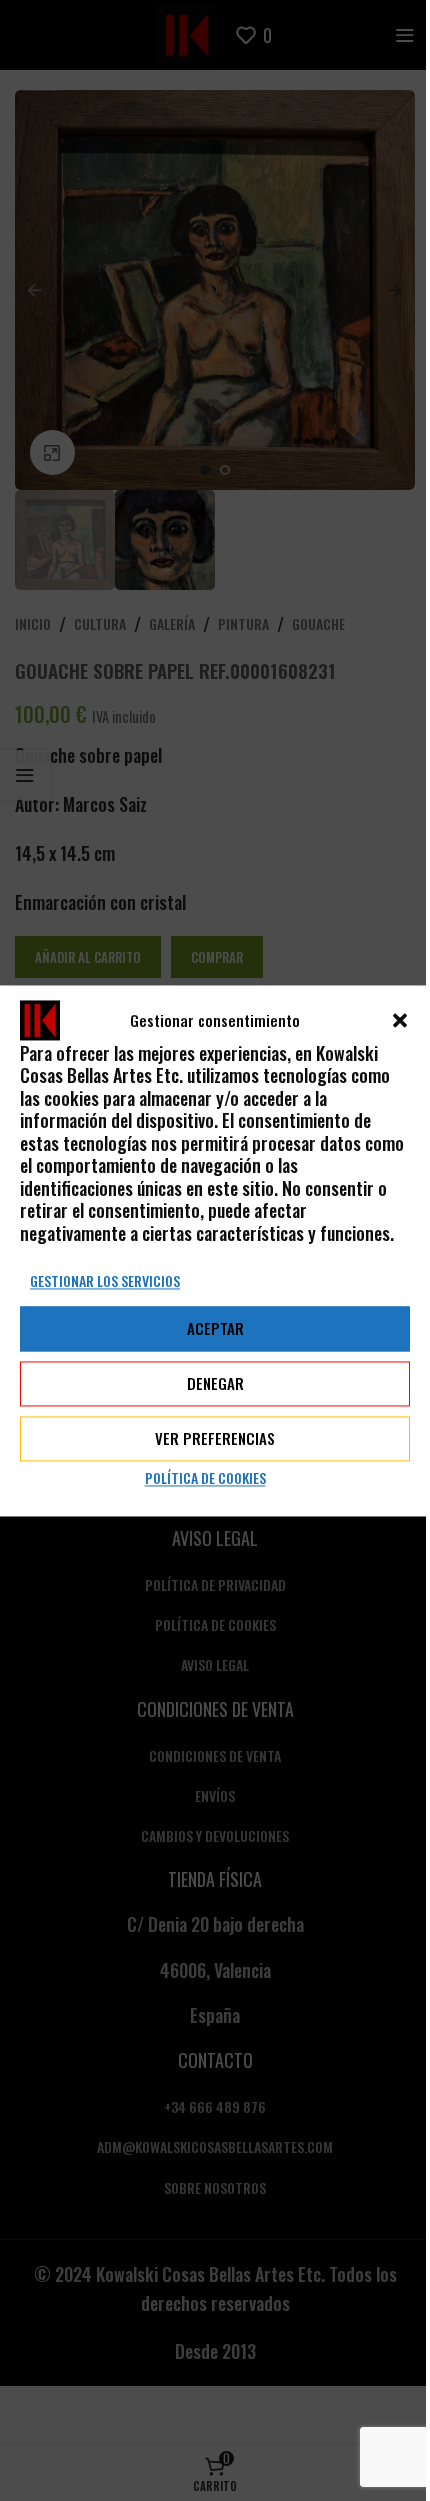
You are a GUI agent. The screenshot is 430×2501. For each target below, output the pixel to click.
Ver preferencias (215, 1439)
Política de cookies (205, 1477)
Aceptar (215, 1329)
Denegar (215, 1384)
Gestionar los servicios (105, 1280)
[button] (400, 1020)
